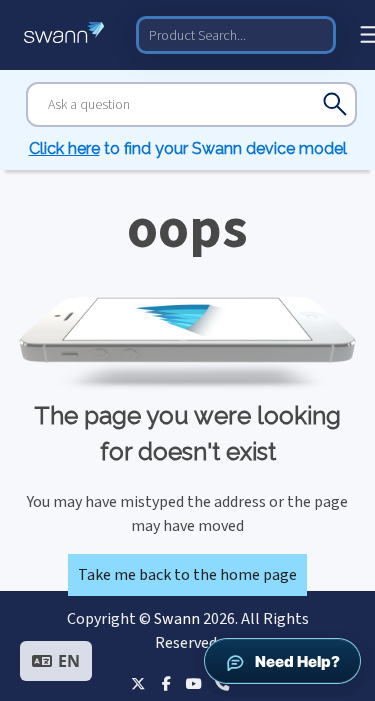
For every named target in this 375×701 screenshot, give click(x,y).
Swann (177, 619)
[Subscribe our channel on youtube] (194, 683)
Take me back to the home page (187, 575)
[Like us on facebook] (166, 683)
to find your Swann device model (188, 148)
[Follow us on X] (138, 683)
